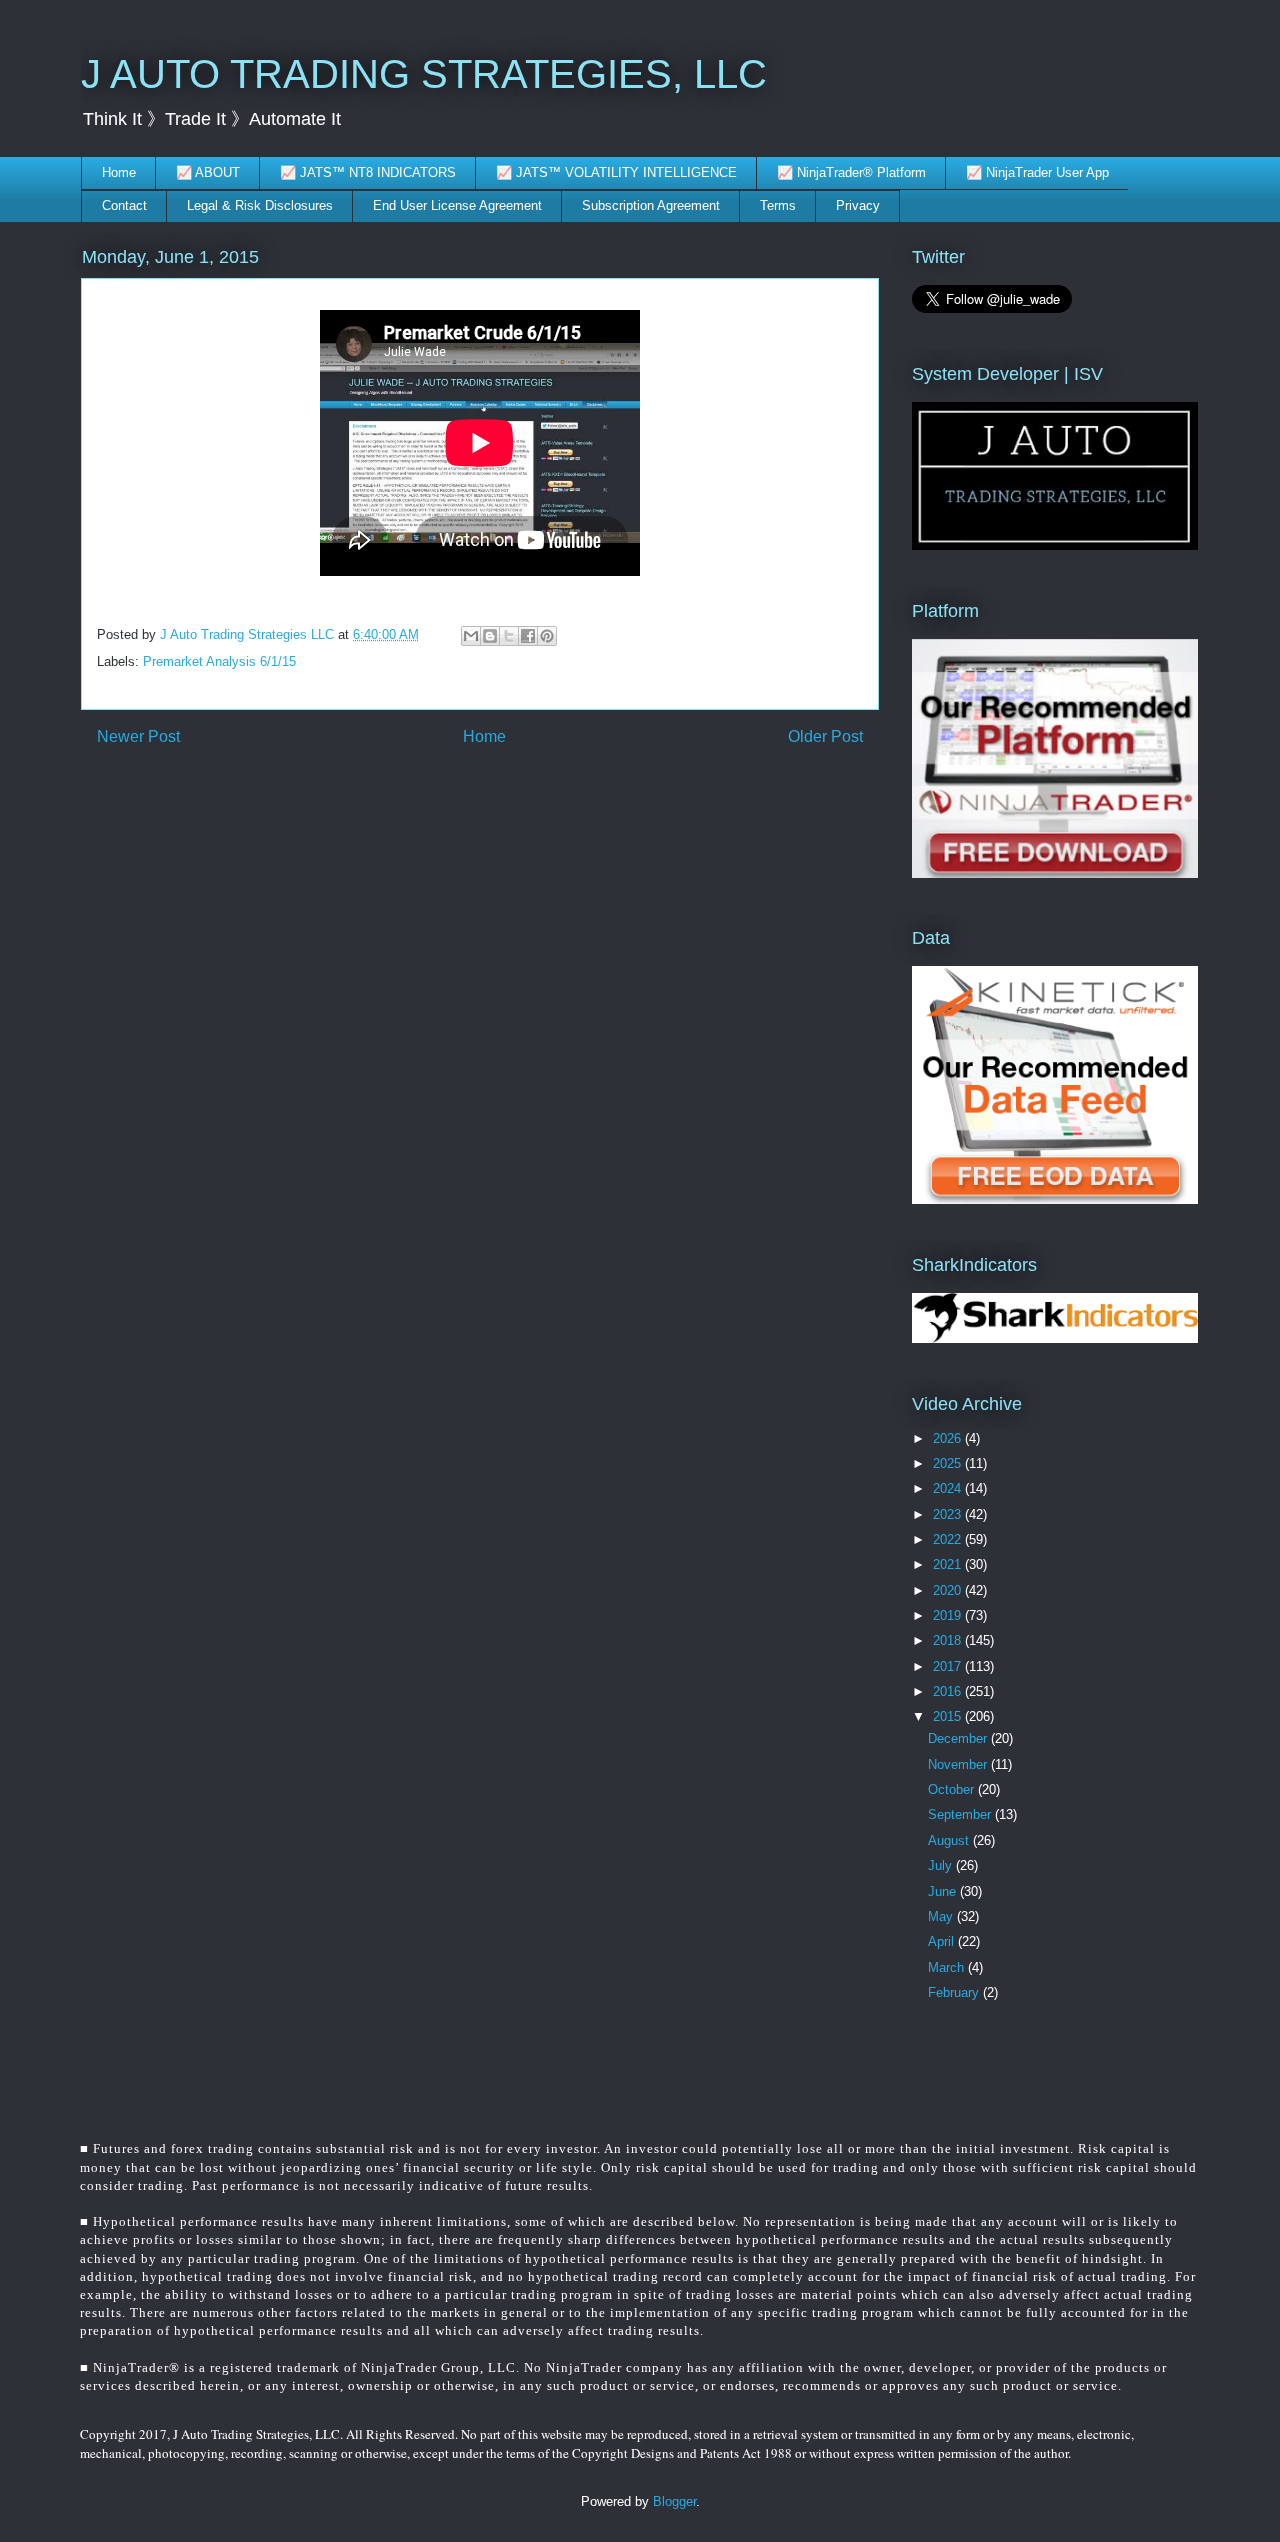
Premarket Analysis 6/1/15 (219, 661)
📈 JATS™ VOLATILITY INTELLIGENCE (616, 172)
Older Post (825, 736)
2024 (949, 1488)
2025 (949, 1463)
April (943, 1941)
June (944, 1891)
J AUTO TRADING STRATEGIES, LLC (424, 74)
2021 (949, 1564)
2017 (949, 1666)
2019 (949, 1615)
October (953, 1789)
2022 (949, 1539)
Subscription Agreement (651, 205)
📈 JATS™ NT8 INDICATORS (368, 172)
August (950, 1840)
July (942, 1865)
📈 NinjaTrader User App (1037, 172)
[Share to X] (509, 636)
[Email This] (471, 636)
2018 (949, 1640)
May (942, 1916)
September (961, 1814)
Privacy (858, 205)
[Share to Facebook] (528, 636)
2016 (949, 1691)
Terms (778, 205)
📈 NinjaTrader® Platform (851, 172)
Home (119, 172)
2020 (949, 1590)
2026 (949, 1438)
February (955, 1992)
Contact (124, 205)
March (948, 1967)
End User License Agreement (457, 205)
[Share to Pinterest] (547, 636)
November (959, 1764)
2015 (949, 1716)
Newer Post (138, 736)
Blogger (674, 2501)
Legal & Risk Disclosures (260, 205)
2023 (949, 1514)
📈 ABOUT (208, 172)
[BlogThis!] (490, 636)
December (959, 1738)
